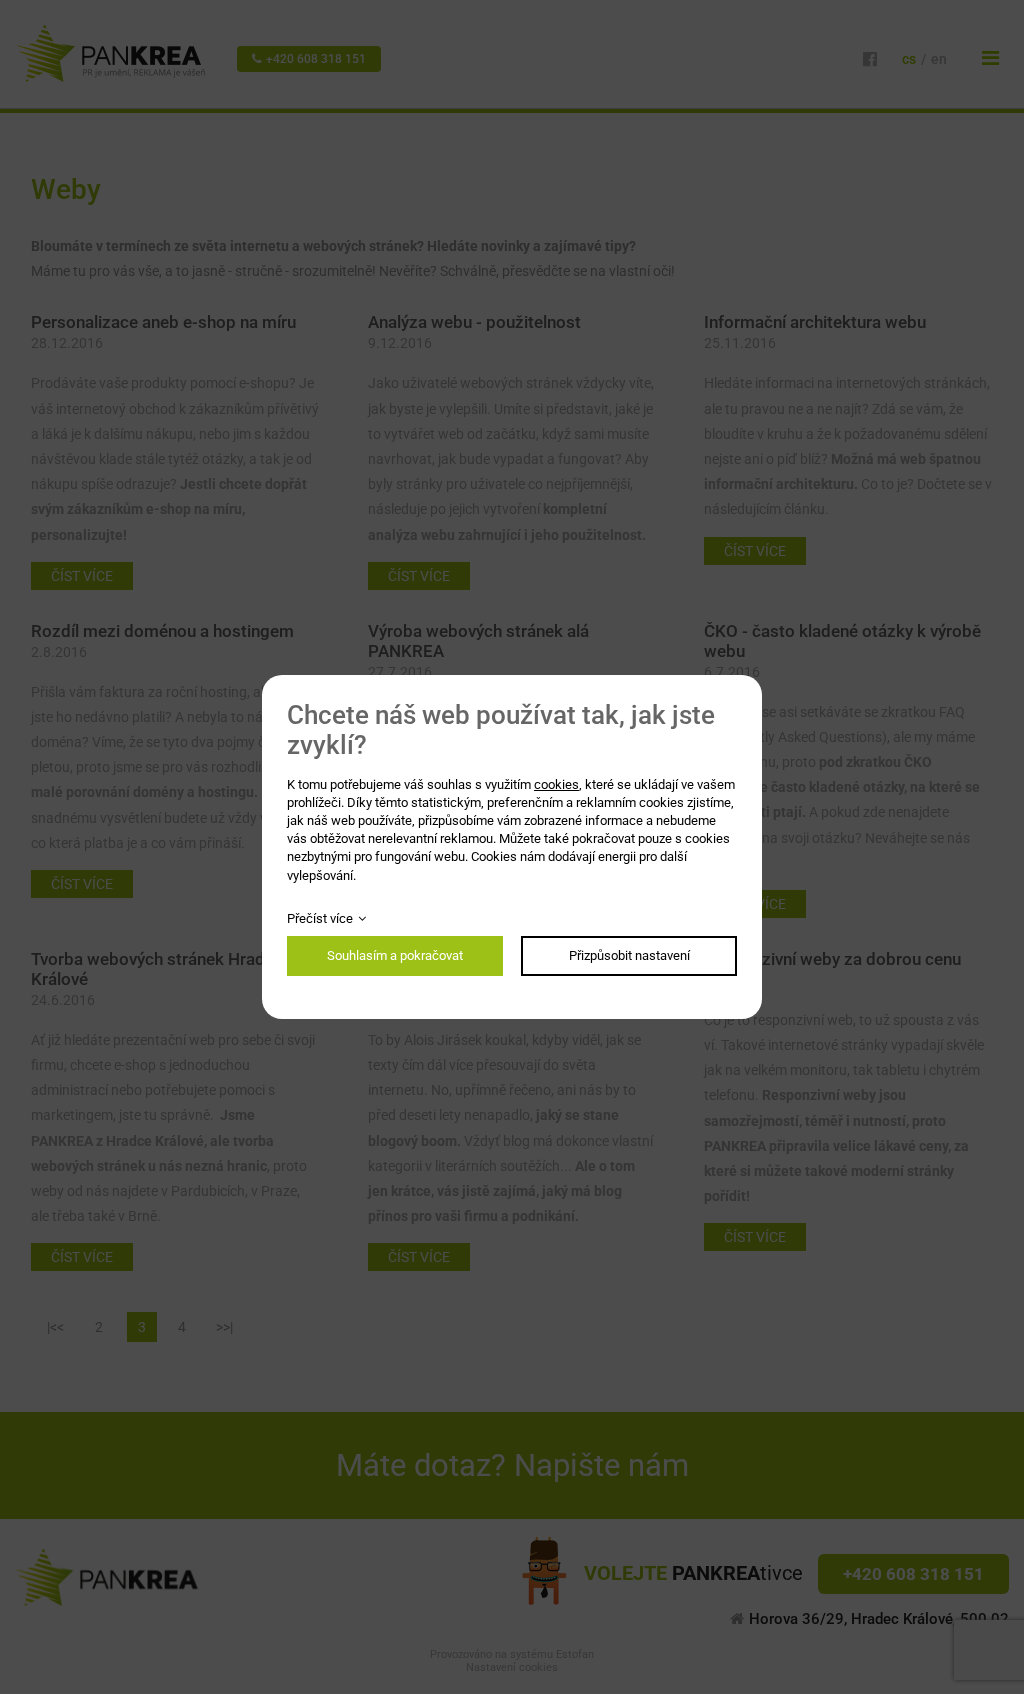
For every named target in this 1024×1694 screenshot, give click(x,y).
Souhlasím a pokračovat (395, 955)
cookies (556, 784)
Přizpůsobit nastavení (629, 955)
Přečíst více (320, 918)
